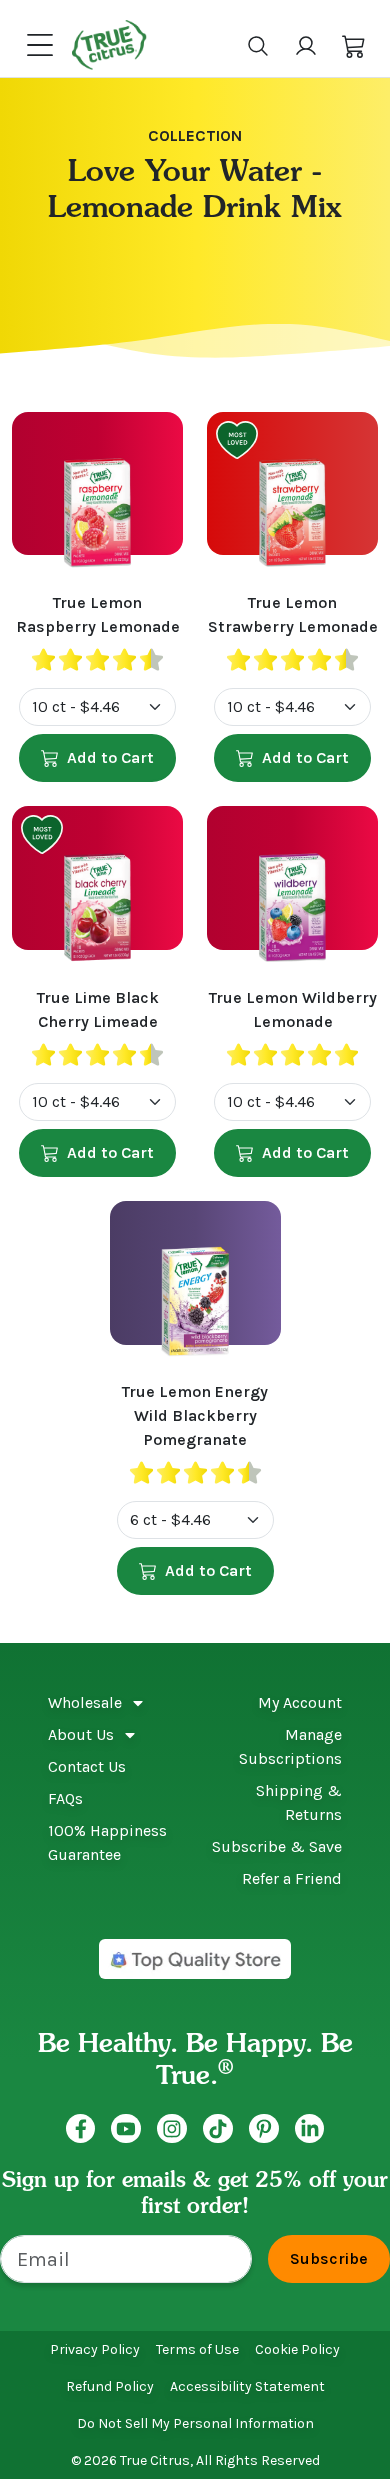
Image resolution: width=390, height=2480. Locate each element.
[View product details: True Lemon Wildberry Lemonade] (292, 896)
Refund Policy (110, 2386)
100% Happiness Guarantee (107, 1842)
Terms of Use (197, 2349)
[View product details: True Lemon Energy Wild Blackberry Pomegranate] (195, 1291)
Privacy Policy (95, 2349)
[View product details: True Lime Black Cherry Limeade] (97, 896)
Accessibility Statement (247, 2386)
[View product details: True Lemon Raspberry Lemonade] (97, 502)
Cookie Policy (297, 2349)
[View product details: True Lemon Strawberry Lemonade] (292, 502)
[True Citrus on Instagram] (172, 2129)
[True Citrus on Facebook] (81, 2129)
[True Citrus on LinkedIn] (310, 2129)
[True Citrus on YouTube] (126, 2129)
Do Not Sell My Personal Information (195, 2423)
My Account (300, 1702)
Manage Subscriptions (290, 1746)
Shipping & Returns (299, 1802)
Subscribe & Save (277, 1846)
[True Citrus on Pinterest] (264, 2129)
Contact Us (87, 1766)
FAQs (65, 1798)
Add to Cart (110, 757)
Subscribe (329, 2258)
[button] (354, 44)
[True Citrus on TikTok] (218, 2129)
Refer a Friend (292, 1878)
